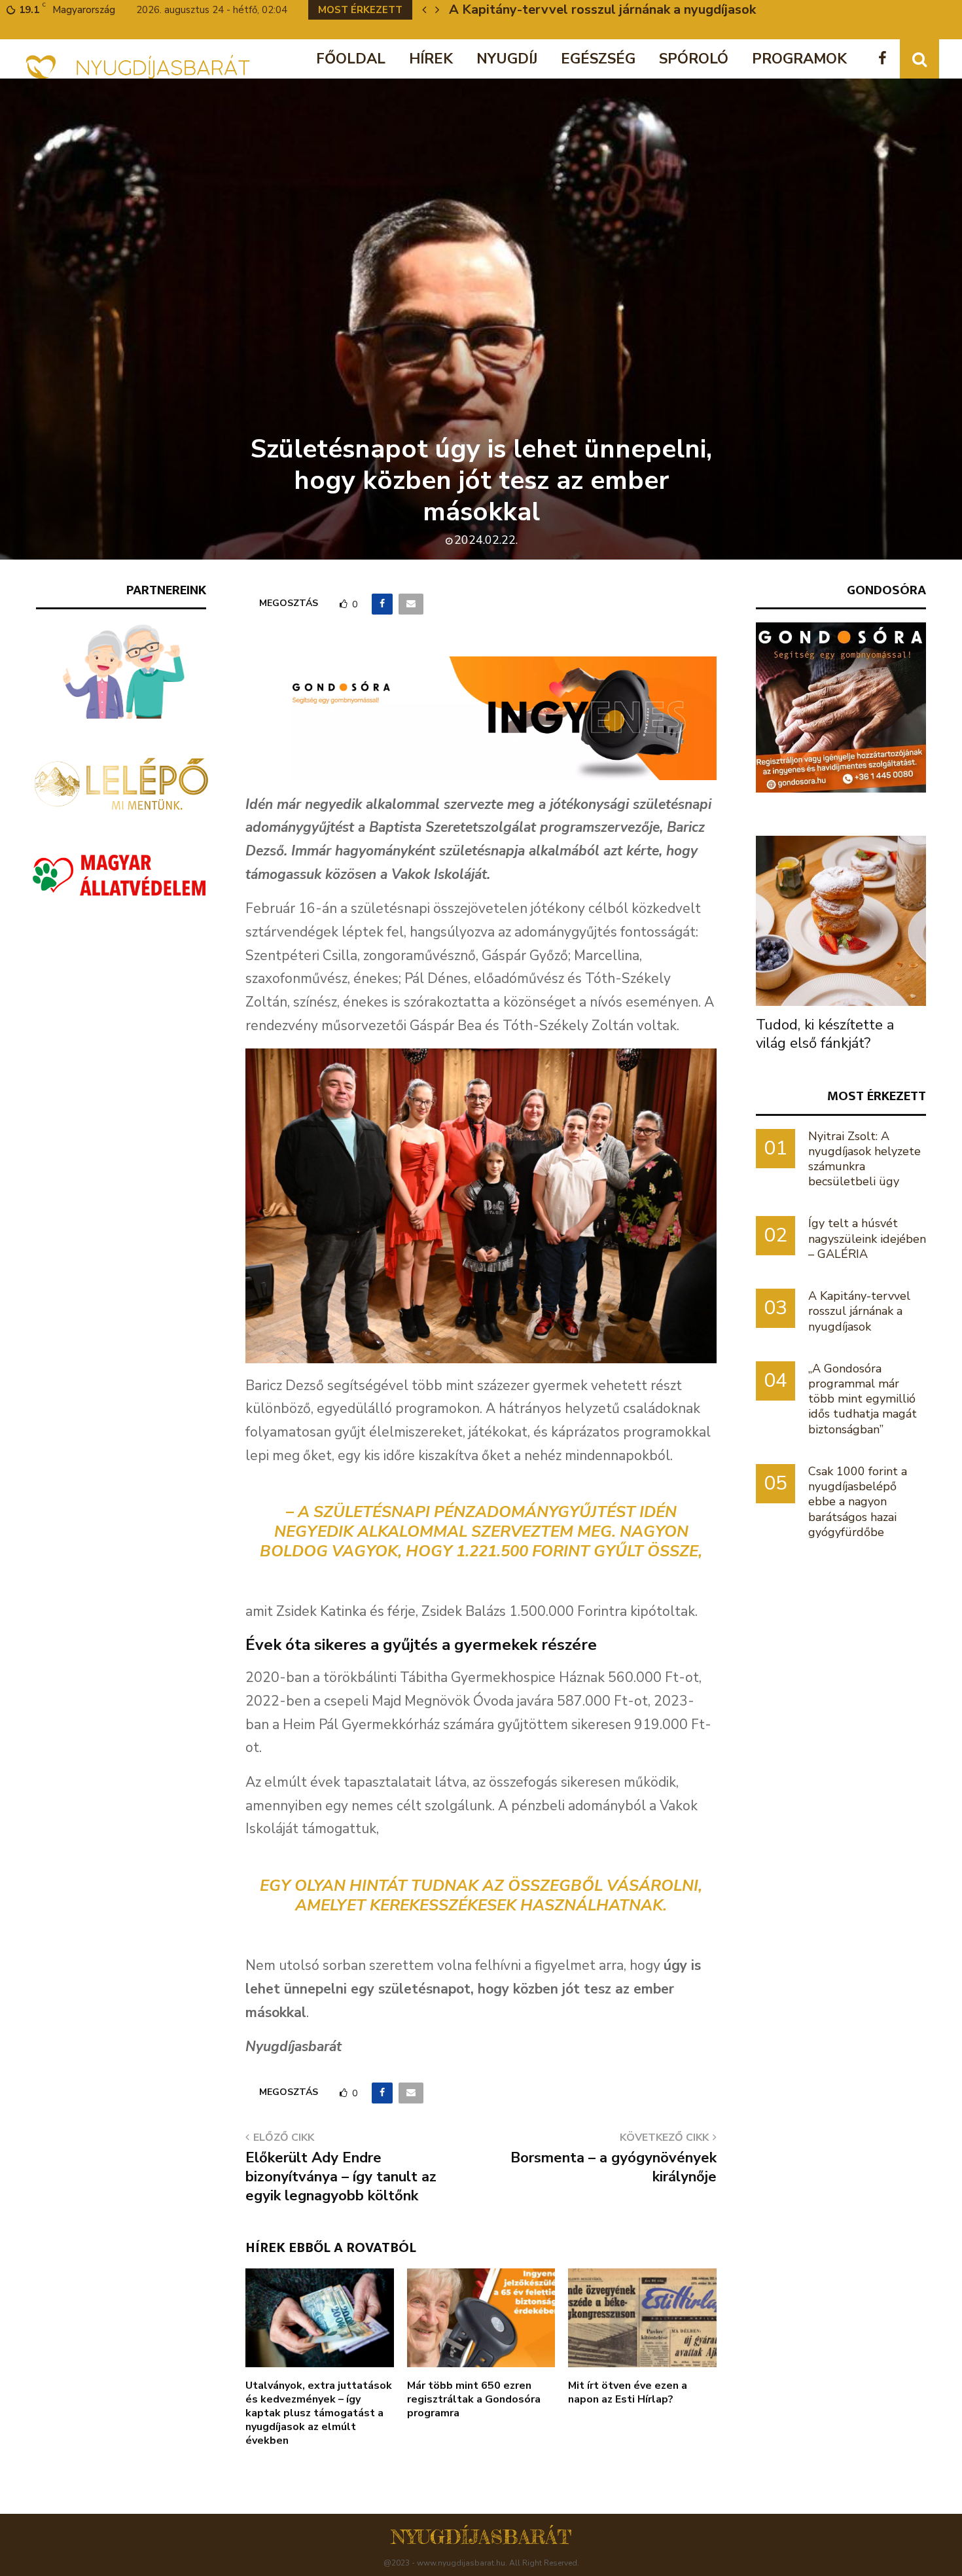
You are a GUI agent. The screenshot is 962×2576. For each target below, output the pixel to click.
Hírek (431, 59)
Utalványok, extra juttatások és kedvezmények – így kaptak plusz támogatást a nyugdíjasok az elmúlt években (319, 2413)
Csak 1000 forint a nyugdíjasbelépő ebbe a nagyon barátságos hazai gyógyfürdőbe (858, 1502)
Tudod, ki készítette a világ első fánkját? (825, 1034)
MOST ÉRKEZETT (877, 1096)
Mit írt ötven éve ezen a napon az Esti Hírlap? (628, 2392)
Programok (799, 59)
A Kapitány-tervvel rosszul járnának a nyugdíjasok (602, 9)
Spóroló (694, 59)
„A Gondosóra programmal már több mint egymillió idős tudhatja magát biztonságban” (863, 1399)
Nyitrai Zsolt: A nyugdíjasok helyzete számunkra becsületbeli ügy (864, 1159)
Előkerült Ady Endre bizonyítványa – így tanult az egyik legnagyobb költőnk (341, 2177)
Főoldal (351, 59)
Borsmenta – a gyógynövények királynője (614, 2167)
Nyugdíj (507, 59)
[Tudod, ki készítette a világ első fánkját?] (841, 921)
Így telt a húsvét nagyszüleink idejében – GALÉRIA (867, 1238)
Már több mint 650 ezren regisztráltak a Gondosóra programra (474, 2399)
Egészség (598, 59)
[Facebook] (886, 59)
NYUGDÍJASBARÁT (481, 2537)
